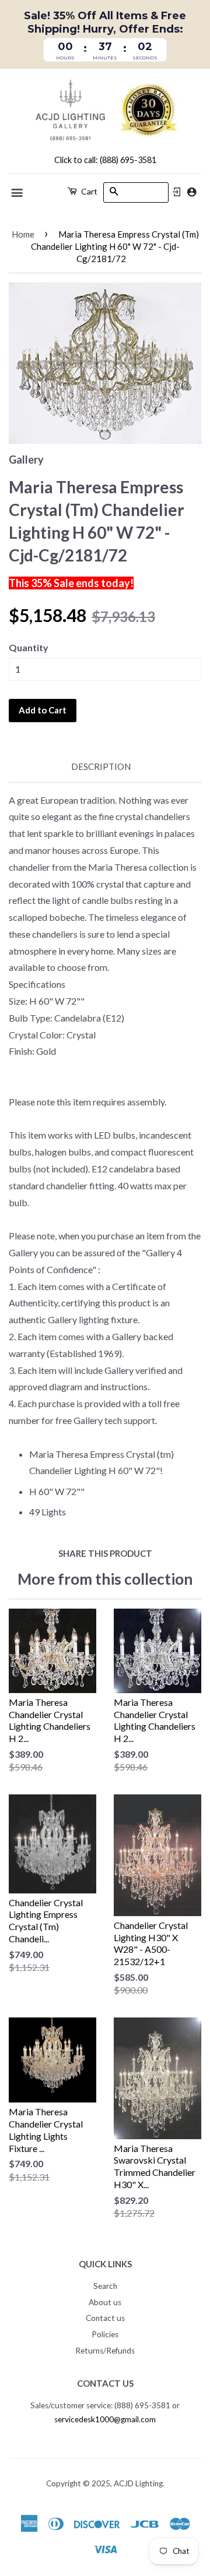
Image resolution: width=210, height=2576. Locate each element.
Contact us (105, 2318)
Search (105, 2286)
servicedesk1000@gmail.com (105, 2419)
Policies (105, 2334)
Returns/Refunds (105, 2351)
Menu (18, 193)
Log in (177, 192)
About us (105, 2302)
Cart (88, 191)
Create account (192, 192)
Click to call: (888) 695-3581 (105, 160)
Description (101, 766)
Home (23, 234)
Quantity (29, 647)
